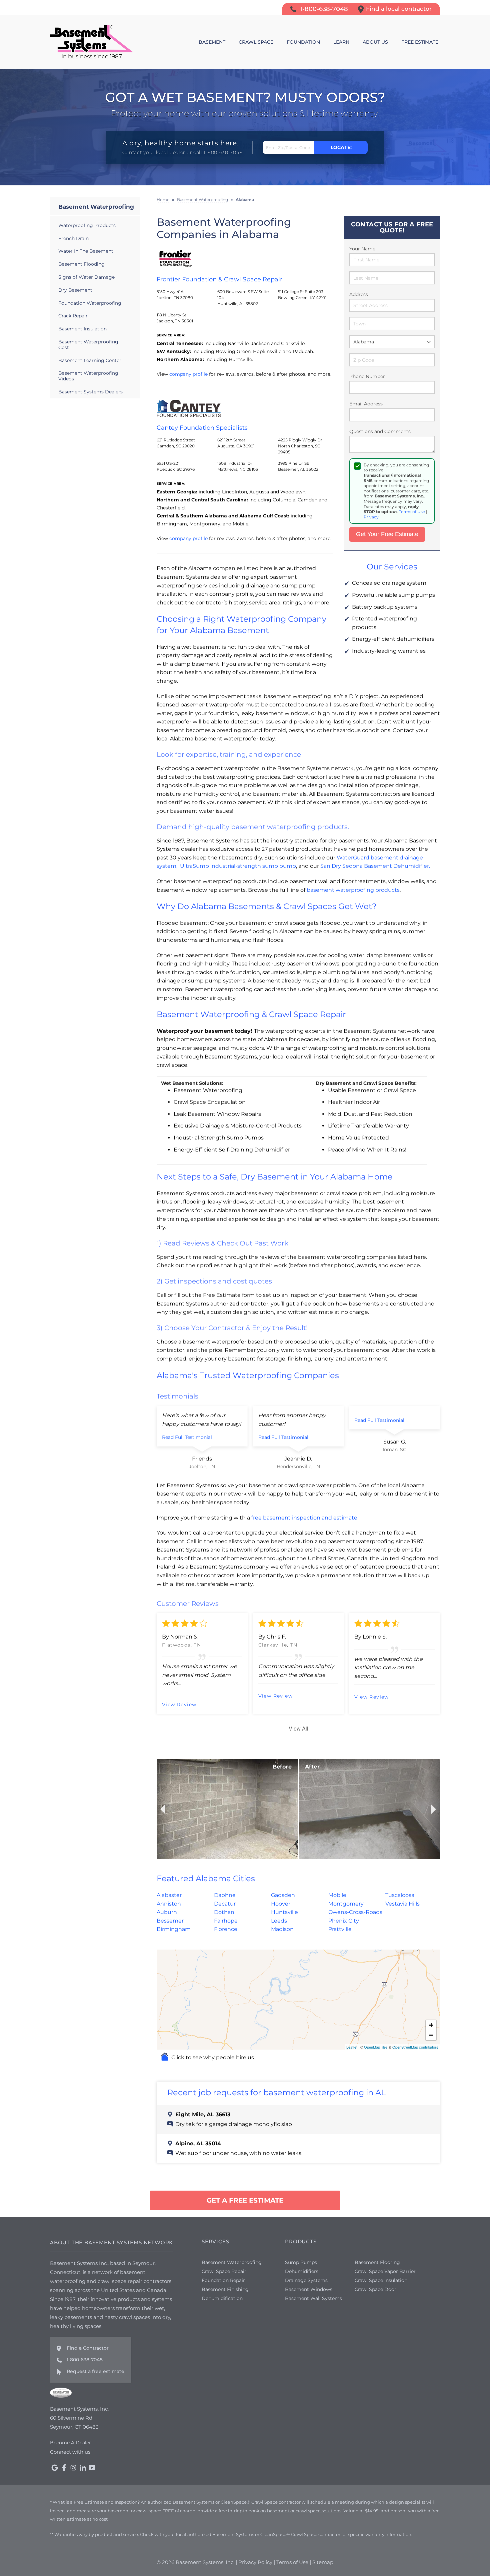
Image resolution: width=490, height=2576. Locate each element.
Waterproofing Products (87, 225)
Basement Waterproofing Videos (88, 376)
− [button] (431, 2035)
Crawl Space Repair (224, 2271)
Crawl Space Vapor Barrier (385, 2271)
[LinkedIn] (83, 2468)
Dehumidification (222, 2298)
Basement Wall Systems (313, 2298)
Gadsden (283, 1895)
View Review (179, 1705)
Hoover (281, 1904)
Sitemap (323, 2562)
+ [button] (431, 2025)
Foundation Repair (223, 2280)
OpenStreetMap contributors (415, 2047)
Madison (282, 1929)
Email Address (366, 404)
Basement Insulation (82, 329)
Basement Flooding (81, 264)
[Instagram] (73, 2468)
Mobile (337, 1895)
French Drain (73, 238)
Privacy (371, 517)
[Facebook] (64, 2468)
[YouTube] (92, 2468)
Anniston (169, 1904)
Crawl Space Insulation (381, 2280)
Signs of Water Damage (86, 277)
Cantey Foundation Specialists (202, 428)
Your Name (362, 249)
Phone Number (367, 376)
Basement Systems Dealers (90, 392)
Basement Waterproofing (96, 207)
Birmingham (174, 1929)
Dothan (224, 1912)
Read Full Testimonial (187, 1437)
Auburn (167, 1912)
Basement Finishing (225, 2289)
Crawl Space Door (375, 2289)
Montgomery (346, 1904)
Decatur (225, 1904)
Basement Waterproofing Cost (88, 345)
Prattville (340, 1929)
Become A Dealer (70, 2443)
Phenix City (344, 1921)
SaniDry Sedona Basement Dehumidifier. (375, 866)
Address (359, 294)
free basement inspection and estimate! (305, 1518)
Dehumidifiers (302, 2271)
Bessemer (170, 1921)
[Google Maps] (55, 2468)
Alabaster (169, 1895)
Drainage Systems (306, 2280)
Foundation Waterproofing (90, 303)
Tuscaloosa (400, 1895)
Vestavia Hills (402, 1904)
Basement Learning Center (90, 360)
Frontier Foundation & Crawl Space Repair (219, 279)
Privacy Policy (255, 2562)
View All (298, 1728)
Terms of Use (412, 512)
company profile (188, 374)
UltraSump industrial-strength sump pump (238, 866)
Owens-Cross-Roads (355, 1912)
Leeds (279, 1921)
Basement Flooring (377, 2262)
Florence (226, 1929)
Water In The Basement (86, 251)
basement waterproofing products (353, 890)
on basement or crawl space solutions (301, 2511)
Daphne (225, 1895)
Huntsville (284, 1912)
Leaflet (352, 2047)
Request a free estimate (95, 2371)
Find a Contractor (88, 2348)
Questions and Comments (380, 431)
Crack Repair (73, 316)
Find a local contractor (399, 9)
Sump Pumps (301, 2262)
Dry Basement (75, 290)
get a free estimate (245, 2200)
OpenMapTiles (376, 2047)
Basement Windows (309, 2289)
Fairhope (226, 1921)
